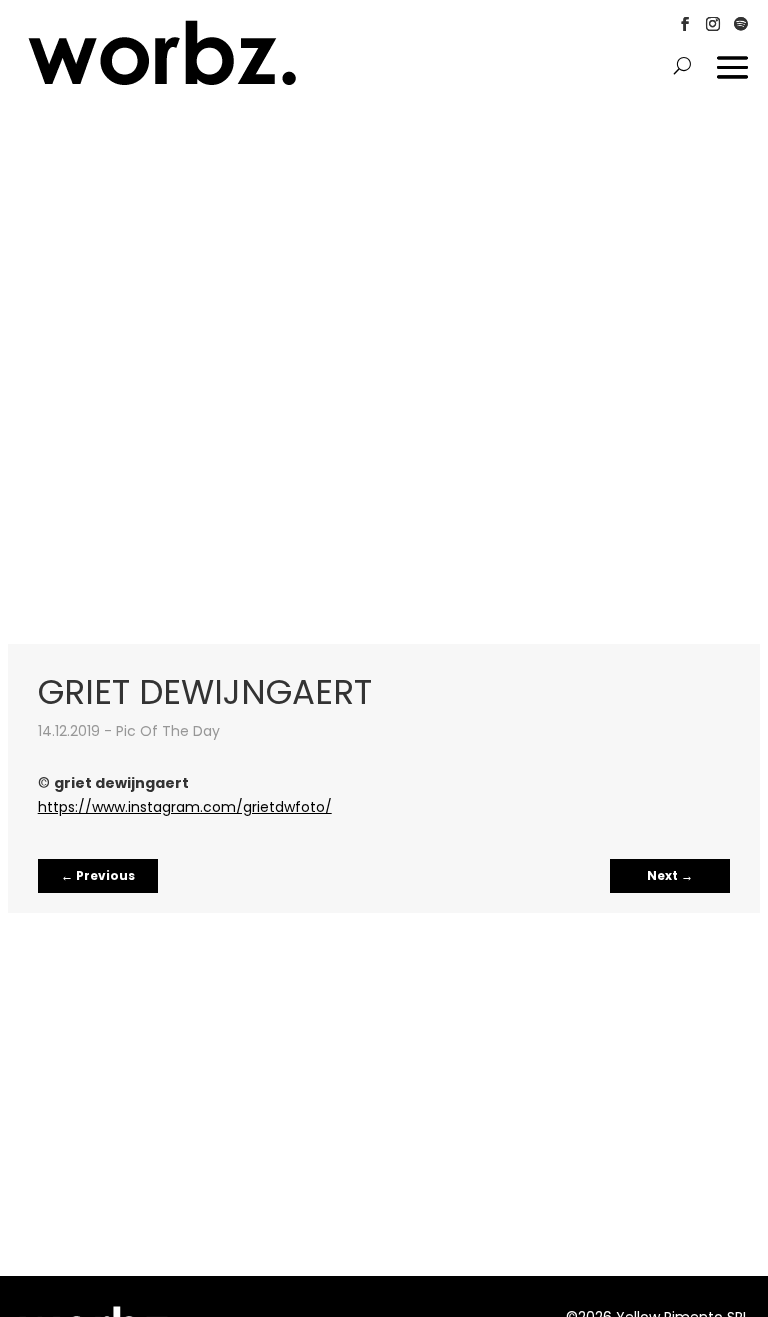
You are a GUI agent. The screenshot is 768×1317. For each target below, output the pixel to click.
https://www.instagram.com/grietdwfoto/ (185, 807)
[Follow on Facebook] (685, 24)
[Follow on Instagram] (713, 24)
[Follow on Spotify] (741, 24)
